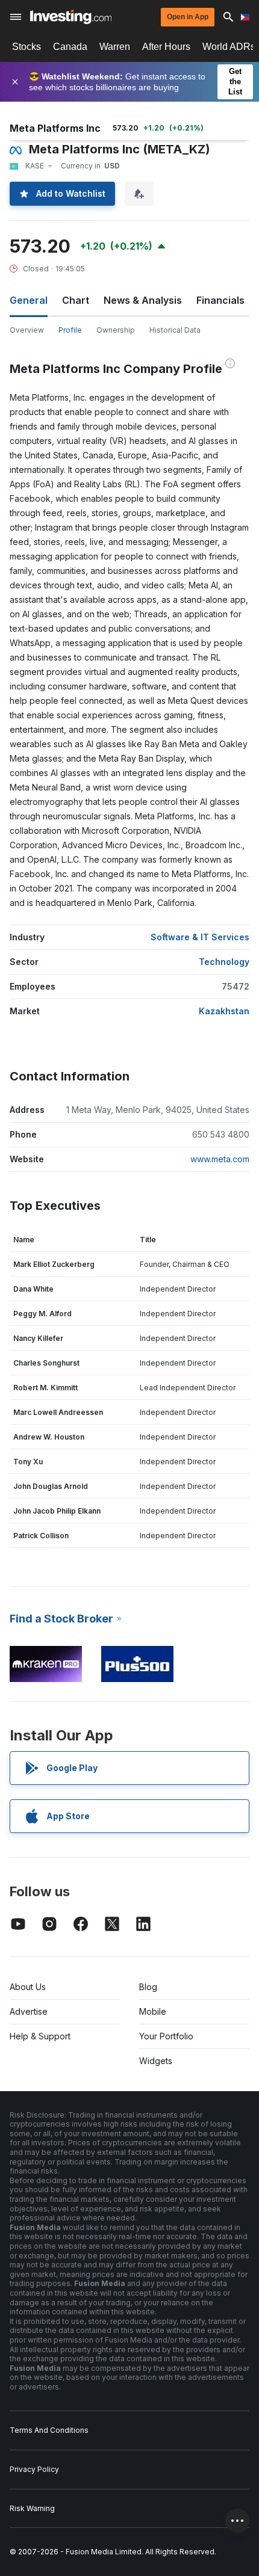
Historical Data (175, 330)
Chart (76, 300)
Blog (148, 1987)
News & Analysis (143, 300)
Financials (220, 300)
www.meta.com (220, 1159)
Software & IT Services (200, 937)
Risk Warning (32, 2508)
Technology (224, 962)
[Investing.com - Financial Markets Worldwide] (71, 17)
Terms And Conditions (49, 2430)
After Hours (166, 47)
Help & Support (40, 2036)
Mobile (153, 2011)
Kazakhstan (224, 1011)
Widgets (156, 2061)
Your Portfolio (166, 2036)
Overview (27, 330)
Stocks (27, 47)
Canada (70, 47)
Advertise (29, 2011)
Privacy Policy (34, 2469)
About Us (28, 1987)
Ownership (116, 330)
